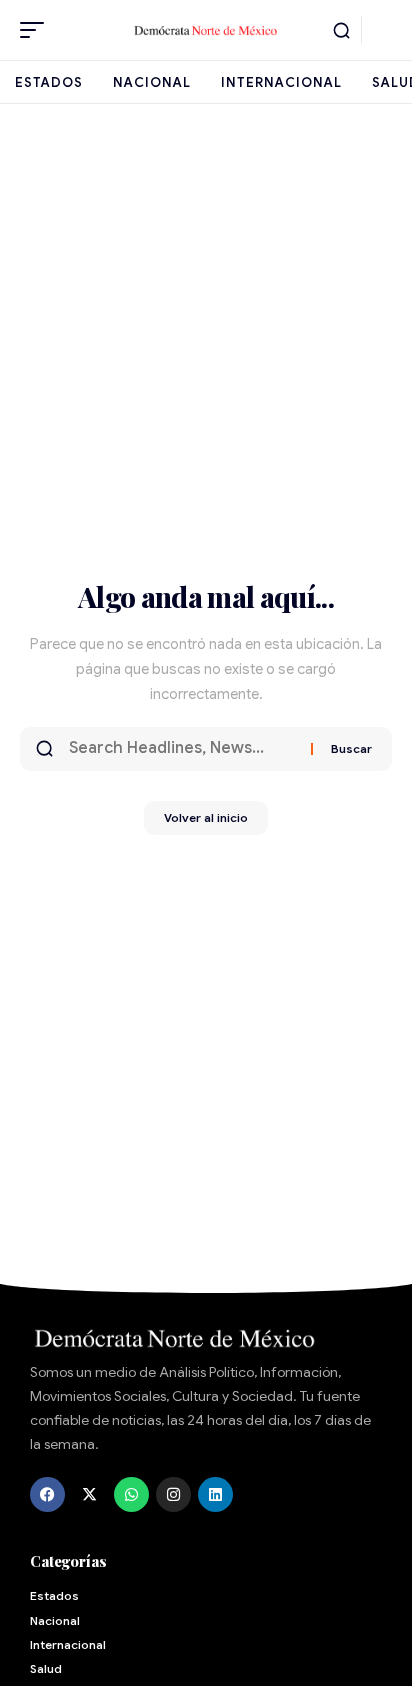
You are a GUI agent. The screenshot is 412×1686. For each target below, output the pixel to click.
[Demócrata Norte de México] (206, 29)
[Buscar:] (182, 749)
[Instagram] (173, 1494)
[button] (37, 30)
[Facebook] (47, 1494)
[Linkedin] (215, 1494)
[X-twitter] (89, 1494)
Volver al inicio (206, 817)
